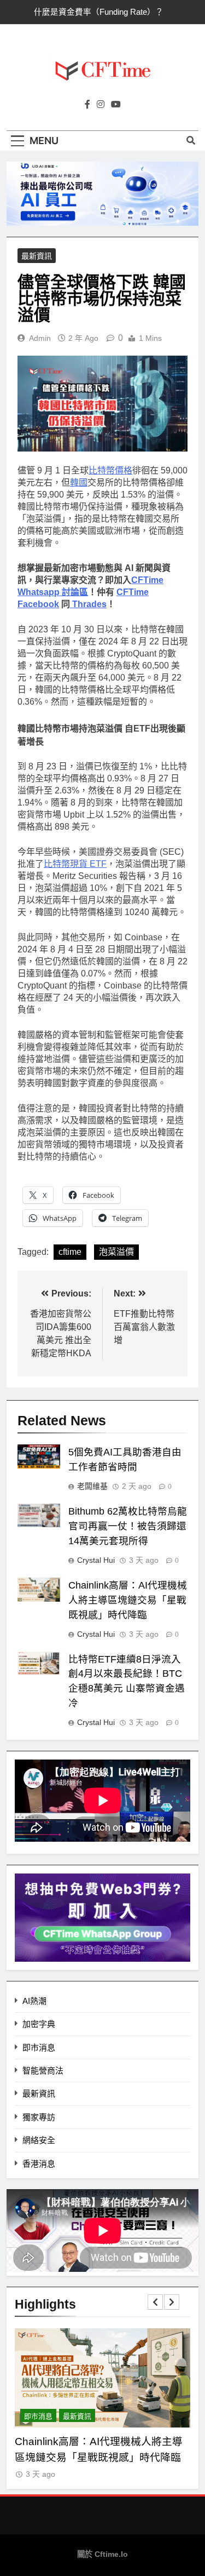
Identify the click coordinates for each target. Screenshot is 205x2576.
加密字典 (39, 2024)
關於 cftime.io (102, 2554)
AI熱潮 (34, 2001)
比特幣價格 (110, 470)
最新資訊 (37, 256)
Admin (40, 338)
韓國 (79, 482)
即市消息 (39, 2047)
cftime (70, 1252)
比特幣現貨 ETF (75, 864)
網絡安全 (39, 2140)
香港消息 (39, 2164)
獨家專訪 (39, 2117)
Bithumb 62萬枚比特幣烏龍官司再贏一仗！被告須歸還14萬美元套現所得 (128, 1526)
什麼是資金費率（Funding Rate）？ (99, 12)
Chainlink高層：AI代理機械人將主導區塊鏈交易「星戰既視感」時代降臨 (128, 1600)
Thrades (88, 604)
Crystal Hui (96, 1560)
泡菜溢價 (116, 1252)
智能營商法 (43, 2070)
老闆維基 (92, 1486)
